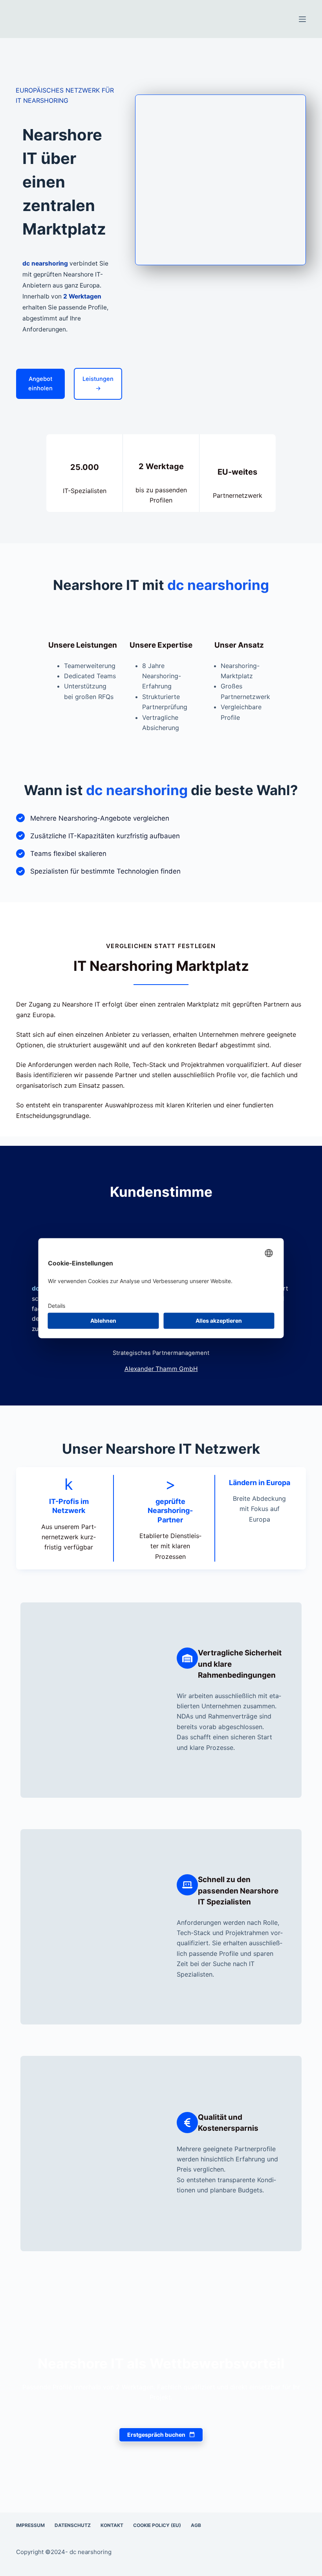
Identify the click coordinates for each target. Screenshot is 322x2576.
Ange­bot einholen (40, 384)
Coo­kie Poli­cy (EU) (157, 2525)
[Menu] (302, 19)
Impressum (30, 2525)
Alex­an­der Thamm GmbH (161, 1369)
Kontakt (112, 2525)
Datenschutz (73, 2525)
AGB (196, 2525)
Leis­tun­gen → (98, 384)
